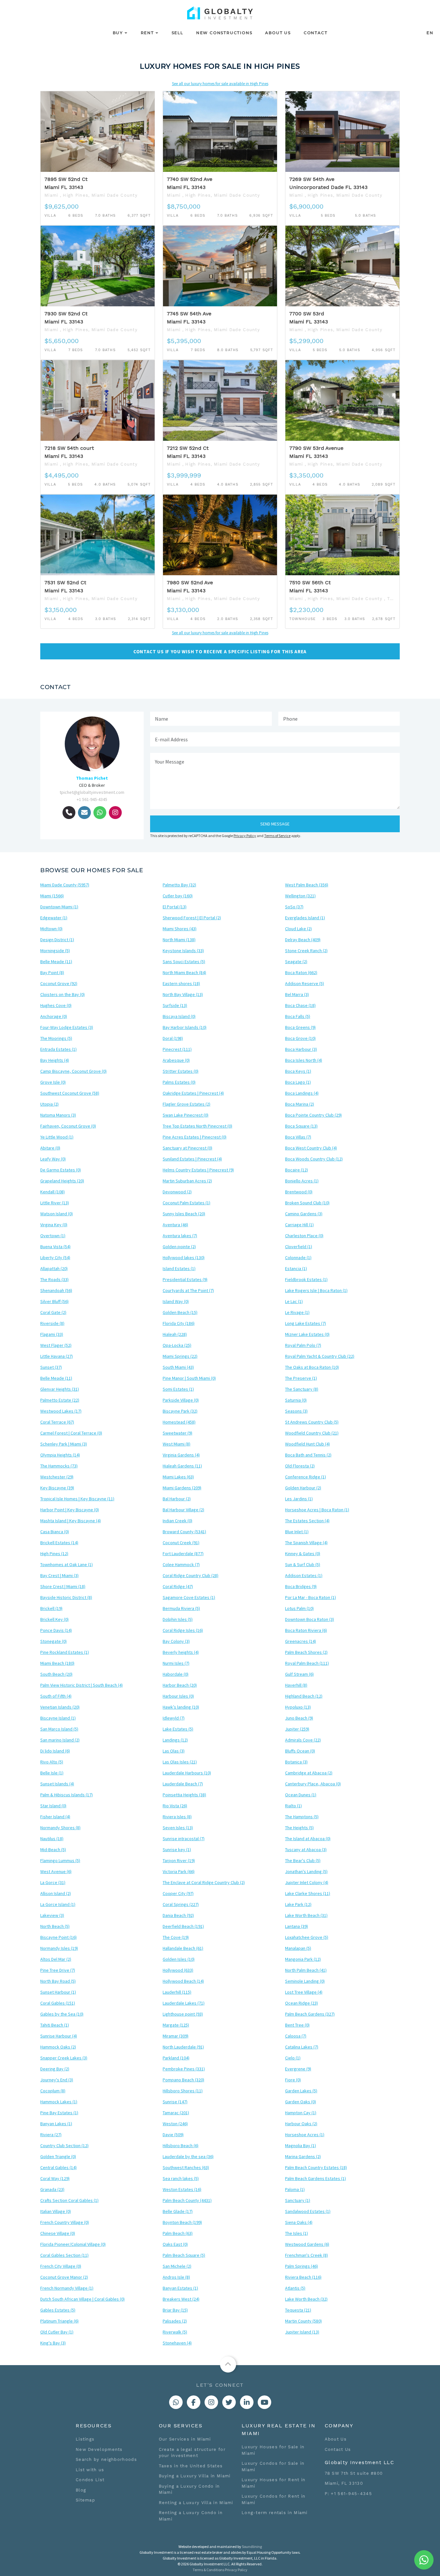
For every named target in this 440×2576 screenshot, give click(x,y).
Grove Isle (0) (53, 1082)
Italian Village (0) (56, 2211)
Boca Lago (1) (298, 1082)
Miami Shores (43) (180, 929)
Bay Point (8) (52, 972)
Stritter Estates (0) (181, 1071)
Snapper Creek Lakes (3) (64, 2058)
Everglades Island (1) (305, 918)
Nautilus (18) (52, 1839)
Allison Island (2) (56, 1893)
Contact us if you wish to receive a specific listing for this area (220, 651)
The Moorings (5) (56, 1038)
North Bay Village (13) (183, 994)
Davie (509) (173, 2135)
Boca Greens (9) (300, 1027)
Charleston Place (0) (304, 1236)
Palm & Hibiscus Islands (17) (67, 1795)
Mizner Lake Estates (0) (307, 1334)
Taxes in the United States (191, 2466)
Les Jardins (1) (299, 1499)
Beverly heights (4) (181, 1652)
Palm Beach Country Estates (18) (316, 2167)
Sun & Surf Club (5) (303, 1564)
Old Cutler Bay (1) (57, 2332)
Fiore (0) (293, 2080)
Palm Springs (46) (301, 2266)
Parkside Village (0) (181, 1400)
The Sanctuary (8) (302, 1389)
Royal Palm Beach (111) (307, 1663)
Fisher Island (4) (55, 1817)
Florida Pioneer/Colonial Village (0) (73, 2244)
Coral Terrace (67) (57, 1422)
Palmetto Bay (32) (179, 885)
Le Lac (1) (294, 1301)
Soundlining (252, 2546)
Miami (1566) (52, 896)
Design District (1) (57, 940)
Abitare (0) (50, 1148)
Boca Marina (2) (300, 1104)
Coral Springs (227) (181, 1904)
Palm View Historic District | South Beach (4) (81, 1685)
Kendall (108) (53, 1192)
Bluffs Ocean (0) (300, 1751)
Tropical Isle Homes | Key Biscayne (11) (77, 1499)
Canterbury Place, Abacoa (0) (313, 1784)
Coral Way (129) (55, 2178)
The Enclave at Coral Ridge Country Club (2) (204, 1882)
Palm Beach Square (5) (184, 2255)
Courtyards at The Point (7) (188, 1290)
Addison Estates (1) (304, 1575)
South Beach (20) (56, 1674)
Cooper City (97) (178, 1893)
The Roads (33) (54, 1279)
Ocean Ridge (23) (301, 2003)
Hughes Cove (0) (56, 1005)
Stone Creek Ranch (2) (306, 951)
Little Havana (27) (57, 1356)
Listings (85, 2439)
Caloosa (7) (296, 2036)
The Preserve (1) (301, 1378)
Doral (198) (173, 1038)
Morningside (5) (55, 951)
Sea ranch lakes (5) (181, 2178)
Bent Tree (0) (297, 2025)
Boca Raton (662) (301, 972)
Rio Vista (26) (175, 1806)
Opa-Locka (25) (177, 1345)
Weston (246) (175, 2124)
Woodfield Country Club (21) (312, 1433)
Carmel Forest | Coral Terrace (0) (71, 1433)
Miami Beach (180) (57, 1663)
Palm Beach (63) (178, 2233)
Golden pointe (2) (179, 1247)
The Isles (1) (297, 2233)
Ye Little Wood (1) (57, 1137)
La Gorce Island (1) (58, 1904)
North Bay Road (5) (58, 1981)
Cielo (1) (293, 2058)
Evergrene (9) (298, 2069)
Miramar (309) (176, 2036)
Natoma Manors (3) (58, 1115)
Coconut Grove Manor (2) (64, 2277)
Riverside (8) (52, 1323)
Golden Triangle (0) (58, 2157)
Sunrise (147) (175, 2102)
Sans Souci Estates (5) (184, 962)
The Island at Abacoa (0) (308, 1839)
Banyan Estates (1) (180, 2288)
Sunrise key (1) (177, 1850)
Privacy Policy (245, 836)
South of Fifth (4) (56, 1696)
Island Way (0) (176, 1301)
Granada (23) (52, 2189)
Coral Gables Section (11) (64, 2255)
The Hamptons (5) (302, 1817)
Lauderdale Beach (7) (183, 1784)
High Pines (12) (54, 1554)
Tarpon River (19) (179, 1860)
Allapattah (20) (54, 1268)
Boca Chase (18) (300, 1005)
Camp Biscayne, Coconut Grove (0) (73, 1071)
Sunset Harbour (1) (58, 1992)
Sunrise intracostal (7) (184, 1839)
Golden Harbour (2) (303, 1488)
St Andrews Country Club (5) (312, 1422)
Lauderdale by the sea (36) (188, 2157)
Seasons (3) (296, 1411)
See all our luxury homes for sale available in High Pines (220, 84)
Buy (118, 33)
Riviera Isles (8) (177, 1817)
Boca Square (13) (301, 1126)
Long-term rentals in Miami (275, 2513)
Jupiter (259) (297, 1729)
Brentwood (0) (299, 1192)
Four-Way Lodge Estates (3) (67, 1027)
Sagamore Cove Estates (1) (189, 1597)
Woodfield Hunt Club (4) (307, 1444)
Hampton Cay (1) (301, 2113)
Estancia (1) (296, 1268)
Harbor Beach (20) (180, 1685)
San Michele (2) (177, 2266)
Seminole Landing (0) (305, 1981)
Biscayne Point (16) (58, 1937)
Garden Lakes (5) (301, 2091)
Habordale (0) (176, 1674)
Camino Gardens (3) (304, 1214)
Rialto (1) (293, 1806)
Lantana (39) (297, 1926)
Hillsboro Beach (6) (181, 2146)
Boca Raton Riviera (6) (306, 1630)
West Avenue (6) (56, 1871)
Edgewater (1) (54, 918)
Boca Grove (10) (300, 1038)
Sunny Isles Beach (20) (184, 1214)
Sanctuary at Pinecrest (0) (187, 1148)
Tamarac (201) (176, 2113)
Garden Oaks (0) (301, 2102)
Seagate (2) (296, 962)
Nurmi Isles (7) (176, 1663)
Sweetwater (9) (177, 1433)
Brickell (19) (51, 1608)
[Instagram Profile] (211, 2402)
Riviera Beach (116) (303, 2277)
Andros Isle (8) (176, 2277)
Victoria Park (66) (179, 1871)
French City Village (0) (61, 2266)
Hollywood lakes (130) (184, 1258)
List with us (90, 2470)
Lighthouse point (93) (183, 2014)
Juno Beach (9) (299, 1718)
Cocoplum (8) (53, 2091)
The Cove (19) (176, 1937)
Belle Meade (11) (56, 962)
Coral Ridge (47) (178, 1586)
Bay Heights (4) (55, 1060)
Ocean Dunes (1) (301, 1795)
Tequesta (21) (298, 2310)
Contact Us (338, 2449)
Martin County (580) (303, 2321)
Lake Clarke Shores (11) (308, 1893)
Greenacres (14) (301, 1641)
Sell (177, 33)
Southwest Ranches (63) (186, 2167)
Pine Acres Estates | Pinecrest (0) (195, 1137)
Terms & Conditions (208, 2570)
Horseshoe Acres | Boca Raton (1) (317, 1510)
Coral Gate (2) (53, 1312)
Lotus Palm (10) (299, 1608)
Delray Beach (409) (303, 940)
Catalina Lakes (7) (302, 2047)
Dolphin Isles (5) (178, 1619)
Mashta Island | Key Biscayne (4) (71, 1521)
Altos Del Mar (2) (56, 1959)
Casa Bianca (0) (55, 1532)
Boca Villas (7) (298, 1137)
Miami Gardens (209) (182, 1488)
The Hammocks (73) (59, 1466)
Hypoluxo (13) (298, 1707)
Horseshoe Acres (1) (305, 2135)
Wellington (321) (300, 896)
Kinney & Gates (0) (303, 1554)
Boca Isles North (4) (304, 1060)
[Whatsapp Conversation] (176, 2402)
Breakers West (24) (181, 2299)
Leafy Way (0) (53, 1159)
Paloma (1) (295, 2189)
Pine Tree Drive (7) (58, 1970)
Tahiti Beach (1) (55, 2025)
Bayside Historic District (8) (66, 1597)
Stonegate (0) (53, 1641)
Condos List (90, 2480)
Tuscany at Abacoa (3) (306, 1850)
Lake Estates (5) (178, 1729)
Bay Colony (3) (176, 1641)
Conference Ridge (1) (306, 1477)
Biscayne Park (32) (180, 1411)
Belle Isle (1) (52, 1773)
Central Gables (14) (58, 2167)
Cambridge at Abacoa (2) (309, 1773)
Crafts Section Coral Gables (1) (69, 2200)
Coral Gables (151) (58, 2003)
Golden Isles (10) (179, 1959)
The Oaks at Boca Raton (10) (312, 1367)
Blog (81, 2490)
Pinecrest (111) (177, 1049)
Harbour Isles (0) (178, 1696)
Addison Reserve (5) (305, 983)
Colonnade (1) (298, 1258)
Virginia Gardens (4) (181, 1455)
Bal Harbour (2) (177, 1499)
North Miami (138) (179, 940)
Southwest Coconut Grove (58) (70, 1093)
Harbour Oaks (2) (301, 2124)
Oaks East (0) (175, 2244)
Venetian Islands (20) (60, 1707)
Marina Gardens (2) (303, 2157)
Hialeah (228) (175, 1334)
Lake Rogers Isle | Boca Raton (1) (316, 1290)
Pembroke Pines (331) (184, 2069)
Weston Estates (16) (182, 2189)
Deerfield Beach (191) (183, 1926)
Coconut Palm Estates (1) (187, 1203)
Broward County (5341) (184, 1532)
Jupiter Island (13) (302, 2332)
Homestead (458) (179, 1422)
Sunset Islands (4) (57, 1784)
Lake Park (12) (298, 1904)
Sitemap (85, 2500)
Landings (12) (175, 1740)
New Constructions (224, 33)
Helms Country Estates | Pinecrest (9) (198, 1170)
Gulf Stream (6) (299, 1674)
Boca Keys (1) (298, 1071)
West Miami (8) (177, 1444)
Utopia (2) (49, 1104)
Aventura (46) (175, 1225)
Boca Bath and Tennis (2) (308, 1455)
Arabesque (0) (176, 1060)
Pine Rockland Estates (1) (65, 1652)
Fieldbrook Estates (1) (306, 1279)
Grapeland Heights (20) (62, 1181)
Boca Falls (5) (298, 1016)
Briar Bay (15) (175, 2310)
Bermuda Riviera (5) (181, 1608)
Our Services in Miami (185, 2439)
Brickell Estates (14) (59, 1543)
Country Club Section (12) (64, 2146)
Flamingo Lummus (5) (60, 1860)
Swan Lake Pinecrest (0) (186, 1115)
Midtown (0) (51, 929)
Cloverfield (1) (299, 1247)
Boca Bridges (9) (301, 1586)
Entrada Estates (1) (58, 1049)
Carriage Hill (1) (299, 1225)
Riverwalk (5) (175, 2332)
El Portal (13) (175, 907)
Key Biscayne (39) (57, 1488)
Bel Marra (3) (297, 994)
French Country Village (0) (65, 2222)
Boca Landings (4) (302, 1093)
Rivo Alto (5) (52, 1762)
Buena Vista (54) (55, 1247)
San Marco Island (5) (59, 1729)
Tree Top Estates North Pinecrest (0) (197, 1126)
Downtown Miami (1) (59, 907)
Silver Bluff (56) (54, 1301)
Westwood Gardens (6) (307, 2244)
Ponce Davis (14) (56, 1630)
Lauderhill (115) (177, 1992)
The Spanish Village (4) (306, 1543)
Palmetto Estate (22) (60, 1400)
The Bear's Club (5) (303, 1860)
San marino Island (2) (60, 1740)
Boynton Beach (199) (182, 2222)
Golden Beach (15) (180, 1312)
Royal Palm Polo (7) (303, 1345)
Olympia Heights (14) (60, 1455)
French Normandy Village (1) (67, 2288)
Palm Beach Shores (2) (306, 1652)
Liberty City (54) (55, 1258)
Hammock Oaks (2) (58, 2047)
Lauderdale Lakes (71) (184, 2003)
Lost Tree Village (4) (304, 1992)
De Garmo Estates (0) (61, 1170)
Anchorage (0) (54, 1016)
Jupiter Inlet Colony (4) (307, 1882)
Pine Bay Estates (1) (59, 2113)
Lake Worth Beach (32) (306, 2299)
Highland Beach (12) (304, 1696)
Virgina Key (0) (54, 1225)
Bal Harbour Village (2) (183, 1510)
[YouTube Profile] (264, 2402)
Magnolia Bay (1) (301, 2146)
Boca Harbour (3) (301, 1049)
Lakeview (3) (52, 1915)
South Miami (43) (178, 1367)
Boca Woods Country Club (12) (314, 1159)
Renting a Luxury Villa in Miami (196, 2503)
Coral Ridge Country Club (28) (191, 1575)
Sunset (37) (51, 1367)
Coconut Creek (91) (181, 1543)
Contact (316, 33)
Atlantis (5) (295, 2288)
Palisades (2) (175, 2321)
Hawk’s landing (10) (181, 1707)
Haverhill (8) (296, 1685)
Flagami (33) (52, 1334)
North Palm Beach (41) (306, 1970)
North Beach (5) (55, 1926)
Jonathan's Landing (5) (306, 1871)
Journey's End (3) (57, 2080)
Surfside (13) (175, 1005)
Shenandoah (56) (56, 1290)
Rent (147, 33)
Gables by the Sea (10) (62, 2014)
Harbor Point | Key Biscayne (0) (70, 1510)
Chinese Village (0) (58, 2233)
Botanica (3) (296, 1762)
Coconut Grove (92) (59, 983)
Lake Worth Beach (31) (306, 1915)
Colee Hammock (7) (181, 1564)
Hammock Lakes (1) (59, 2102)
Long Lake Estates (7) (306, 1323)
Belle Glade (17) (178, 2211)
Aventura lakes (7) (180, 1236)
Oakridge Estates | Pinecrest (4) (193, 1093)
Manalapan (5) (298, 1948)
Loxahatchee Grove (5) (307, 1937)
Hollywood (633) (178, 1970)
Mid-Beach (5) (53, 1850)
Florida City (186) (179, 1323)
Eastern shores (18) (181, 983)
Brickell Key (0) (54, 1619)
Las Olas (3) (174, 1751)
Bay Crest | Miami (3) (59, 1575)
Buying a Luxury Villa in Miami (195, 2476)
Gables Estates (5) (58, 2310)
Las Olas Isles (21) (180, 1762)
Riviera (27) (51, 2135)
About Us (278, 33)
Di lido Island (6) (55, 1751)
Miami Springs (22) (180, 1356)
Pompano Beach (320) (183, 2080)
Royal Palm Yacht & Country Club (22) (320, 1356)
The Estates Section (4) (307, 1521)
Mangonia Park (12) (303, 1959)
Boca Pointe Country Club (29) (313, 1115)
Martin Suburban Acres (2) (187, 1181)
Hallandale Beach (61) (183, 1948)
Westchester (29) (57, 1477)
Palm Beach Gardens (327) (310, 2014)
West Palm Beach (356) (307, 885)
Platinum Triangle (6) (59, 2321)
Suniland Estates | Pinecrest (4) (192, 1159)
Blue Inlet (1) (297, 1532)
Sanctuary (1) (298, 2200)
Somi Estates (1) (178, 1389)
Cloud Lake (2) (298, 929)
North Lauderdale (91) (183, 2047)
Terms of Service (277, 836)
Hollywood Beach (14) (183, 1981)
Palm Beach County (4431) (187, 2200)
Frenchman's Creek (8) (306, 2255)
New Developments (99, 2449)
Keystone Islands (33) (183, 951)
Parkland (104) (176, 2058)
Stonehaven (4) (177, 2343)
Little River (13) (55, 1203)
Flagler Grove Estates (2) (187, 1104)
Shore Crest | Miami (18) (63, 1586)
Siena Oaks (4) (299, 2222)
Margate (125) (176, 2025)
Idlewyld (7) (174, 1718)
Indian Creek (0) (177, 1521)
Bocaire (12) (297, 1170)
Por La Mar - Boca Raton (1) (311, 1597)
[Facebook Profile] (194, 2402)
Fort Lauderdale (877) (183, 1554)
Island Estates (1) (179, 1268)
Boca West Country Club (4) (311, 1148)
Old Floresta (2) (300, 1466)
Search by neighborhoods (106, 2459)
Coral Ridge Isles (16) (183, 1630)
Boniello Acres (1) (302, 1181)
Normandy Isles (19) (59, 1948)
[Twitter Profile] (229, 2402)
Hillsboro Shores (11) (183, 2091)
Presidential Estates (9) (185, 1279)
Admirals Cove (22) (303, 1740)
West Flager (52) (56, 1345)
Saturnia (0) (296, 1400)
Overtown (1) (53, 1236)
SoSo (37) (294, 907)
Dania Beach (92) (178, 1915)
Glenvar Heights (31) (60, 1389)
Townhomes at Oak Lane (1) (67, 1564)
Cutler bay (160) (178, 896)
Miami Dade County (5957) (65, 885)
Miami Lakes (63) (178, 1477)
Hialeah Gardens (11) (182, 1466)
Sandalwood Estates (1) (308, 2211)
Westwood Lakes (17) (61, 1411)
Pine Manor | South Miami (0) (189, 1378)
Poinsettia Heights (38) (184, 1795)
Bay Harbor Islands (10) (185, 1027)
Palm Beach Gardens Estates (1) (316, 2178)
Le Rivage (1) (297, 1312)
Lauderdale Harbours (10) (187, 1773)
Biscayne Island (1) (58, 1718)
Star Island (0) (53, 1806)
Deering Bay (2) (55, 2069)
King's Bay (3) (53, 2343)
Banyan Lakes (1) (56, 2124)
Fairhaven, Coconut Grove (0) (68, 1126)
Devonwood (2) (177, 1192)
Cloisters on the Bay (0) (62, 994)
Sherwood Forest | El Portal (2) (192, 918)
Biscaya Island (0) (179, 1016)
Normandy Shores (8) (60, 1828)
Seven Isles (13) (178, 1828)
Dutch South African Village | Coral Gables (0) (82, 2299)
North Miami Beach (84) (184, 972)
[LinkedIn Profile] (247, 2402)
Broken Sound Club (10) (307, 1203)
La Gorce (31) (53, 1882)
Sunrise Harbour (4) (59, 2036)
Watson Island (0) (57, 1214)
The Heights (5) (299, 1828)
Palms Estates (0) (179, 1082)
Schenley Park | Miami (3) (64, 1444)
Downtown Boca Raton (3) (310, 1619)
